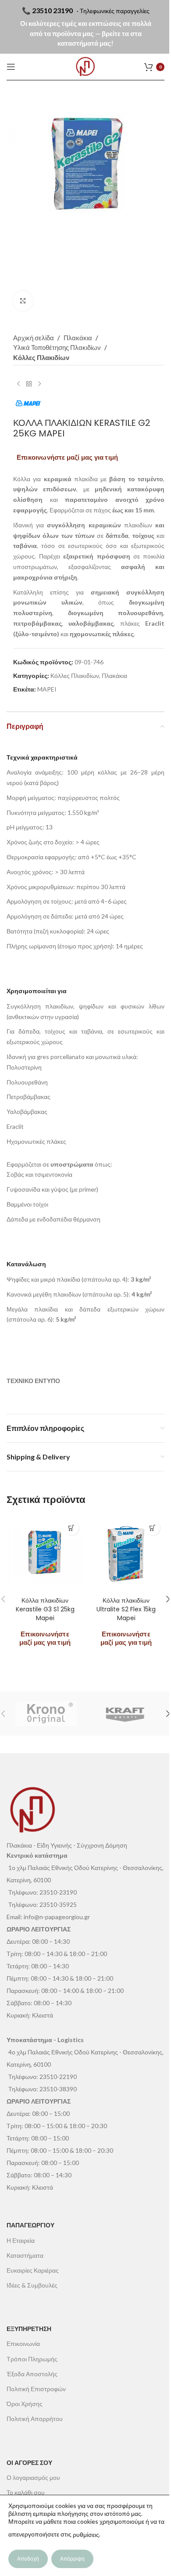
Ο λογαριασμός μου (33, 2477)
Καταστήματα (25, 2255)
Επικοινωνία (23, 2344)
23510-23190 (58, 1892)
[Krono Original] (46, 1714)
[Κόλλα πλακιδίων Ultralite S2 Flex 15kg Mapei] (126, 1554)
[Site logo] (85, 67)
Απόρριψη (72, 2559)
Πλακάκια (78, 338)
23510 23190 (52, 10)
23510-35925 (58, 1904)
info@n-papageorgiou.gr (57, 1917)
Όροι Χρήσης (25, 2404)
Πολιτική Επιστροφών (36, 2389)
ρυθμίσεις (86, 2535)
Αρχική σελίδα (34, 338)
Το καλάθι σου (26, 2492)
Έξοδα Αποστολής (32, 2374)
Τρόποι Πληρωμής (32, 2359)
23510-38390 (58, 2089)
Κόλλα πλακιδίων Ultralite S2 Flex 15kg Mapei (126, 1609)
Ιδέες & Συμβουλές (32, 2285)
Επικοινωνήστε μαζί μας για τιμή (67, 457)
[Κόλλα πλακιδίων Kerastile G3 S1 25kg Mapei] (45, 1554)
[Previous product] (18, 384)
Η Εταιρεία (21, 2240)
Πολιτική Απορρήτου (35, 2419)
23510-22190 (58, 2077)
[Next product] (39, 384)
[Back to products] (29, 384)
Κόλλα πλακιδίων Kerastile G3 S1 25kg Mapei (45, 1609)
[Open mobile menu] (11, 67)
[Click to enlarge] (23, 301)
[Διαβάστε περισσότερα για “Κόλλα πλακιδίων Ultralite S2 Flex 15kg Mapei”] (152, 1528)
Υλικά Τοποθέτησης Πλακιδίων (57, 347)
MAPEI (47, 689)
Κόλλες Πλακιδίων (41, 357)
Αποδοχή (28, 2559)
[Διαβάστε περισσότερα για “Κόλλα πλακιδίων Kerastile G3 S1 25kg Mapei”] (71, 1528)
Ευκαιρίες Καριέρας (33, 2270)
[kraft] (125, 1714)
